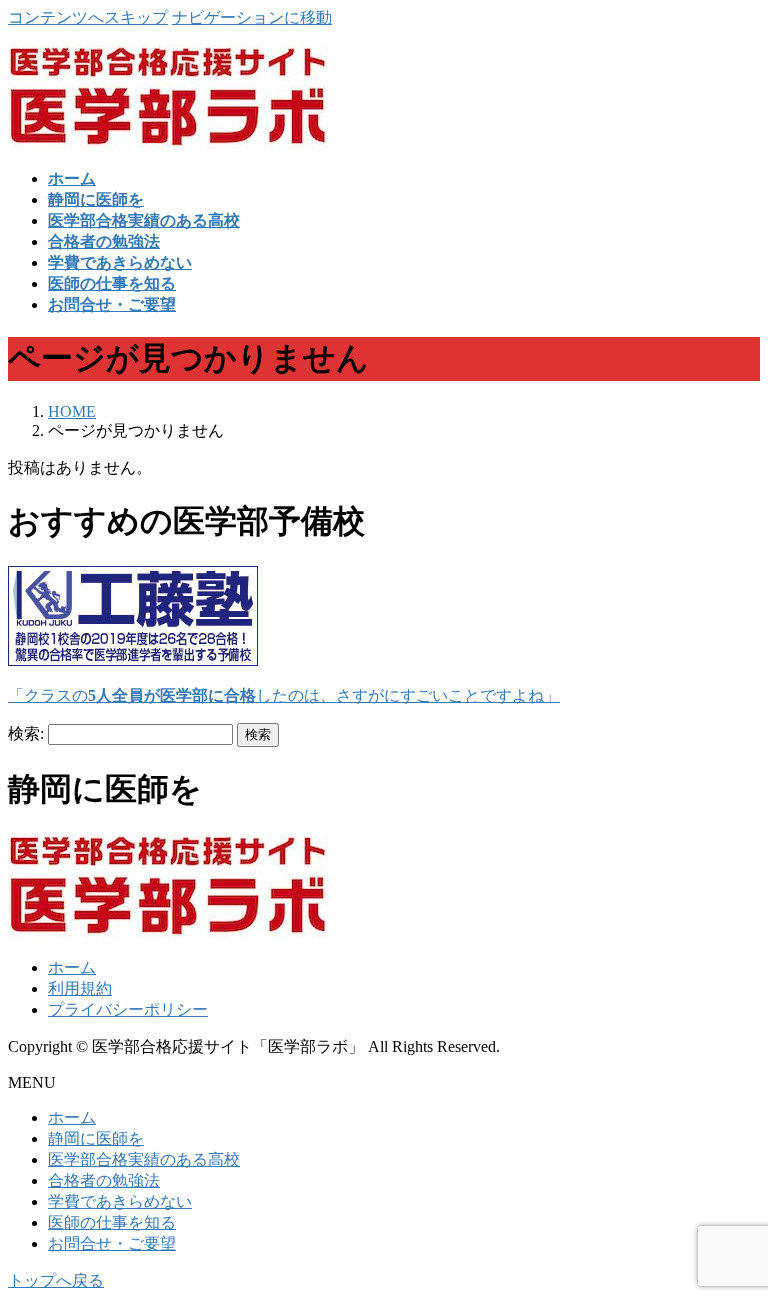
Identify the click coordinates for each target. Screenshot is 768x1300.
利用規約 (80, 988)
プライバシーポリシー (128, 1009)
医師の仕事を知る (112, 1222)
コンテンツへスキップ (88, 17)
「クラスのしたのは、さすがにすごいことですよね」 (284, 695)
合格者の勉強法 (104, 1180)
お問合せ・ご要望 (112, 1243)
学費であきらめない (120, 1201)
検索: (26, 733)
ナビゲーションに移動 (252, 17)
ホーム (72, 967)
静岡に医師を (96, 1138)
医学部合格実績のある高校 (144, 1159)
